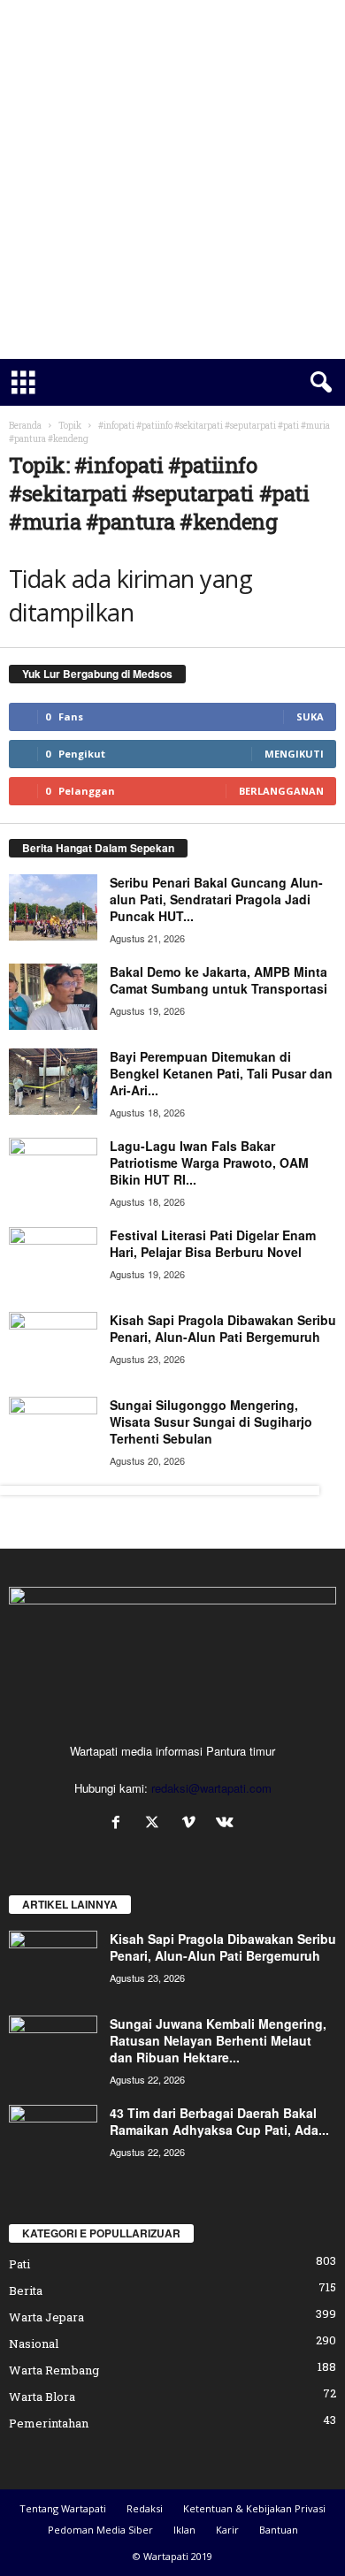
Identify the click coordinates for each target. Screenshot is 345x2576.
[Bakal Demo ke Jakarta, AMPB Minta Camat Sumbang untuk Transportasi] (53, 997)
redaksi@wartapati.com (211, 1788)
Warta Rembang (54, 2370)
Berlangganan (281, 791)
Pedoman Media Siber (100, 2530)
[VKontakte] (227, 1823)
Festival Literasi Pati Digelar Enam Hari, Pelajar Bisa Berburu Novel (213, 1243)
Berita (26, 2290)
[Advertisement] (172, 179)
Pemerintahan (49, 2423)
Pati (19, 2264)
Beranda (25, 426)
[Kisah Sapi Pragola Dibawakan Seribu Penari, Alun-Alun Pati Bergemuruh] (53, 1345)
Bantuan (279, 2530)
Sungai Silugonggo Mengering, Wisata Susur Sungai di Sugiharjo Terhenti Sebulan (211, 1421)
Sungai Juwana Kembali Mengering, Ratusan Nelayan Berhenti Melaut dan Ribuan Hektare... (218, 2040)
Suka (310, 716)
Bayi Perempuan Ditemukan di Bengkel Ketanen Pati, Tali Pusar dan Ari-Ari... (221, 1073)
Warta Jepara (46, 2317)
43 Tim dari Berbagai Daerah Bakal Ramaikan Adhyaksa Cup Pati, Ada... (219, 2121)
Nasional (34, 2344)
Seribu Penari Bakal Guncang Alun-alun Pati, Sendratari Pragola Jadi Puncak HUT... (216, 899)
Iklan (184, 2530)
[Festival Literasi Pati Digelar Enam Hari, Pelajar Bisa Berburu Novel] (53, 1260)
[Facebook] (120, 1823)
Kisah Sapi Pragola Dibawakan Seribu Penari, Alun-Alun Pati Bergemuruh (223, 1328)
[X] (156, 1823)
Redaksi (145, 2508)
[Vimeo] (192, 1823)
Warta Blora (42, 2397)
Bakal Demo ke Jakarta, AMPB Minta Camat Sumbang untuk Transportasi (218, 980)
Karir (227, 2530)
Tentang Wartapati (63, 2508)
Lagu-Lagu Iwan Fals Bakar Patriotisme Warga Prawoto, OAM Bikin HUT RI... (209, 1162)
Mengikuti (294, 754)
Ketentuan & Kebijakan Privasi (254, 2508)
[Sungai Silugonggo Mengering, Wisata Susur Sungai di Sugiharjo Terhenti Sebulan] (53, 1430)
